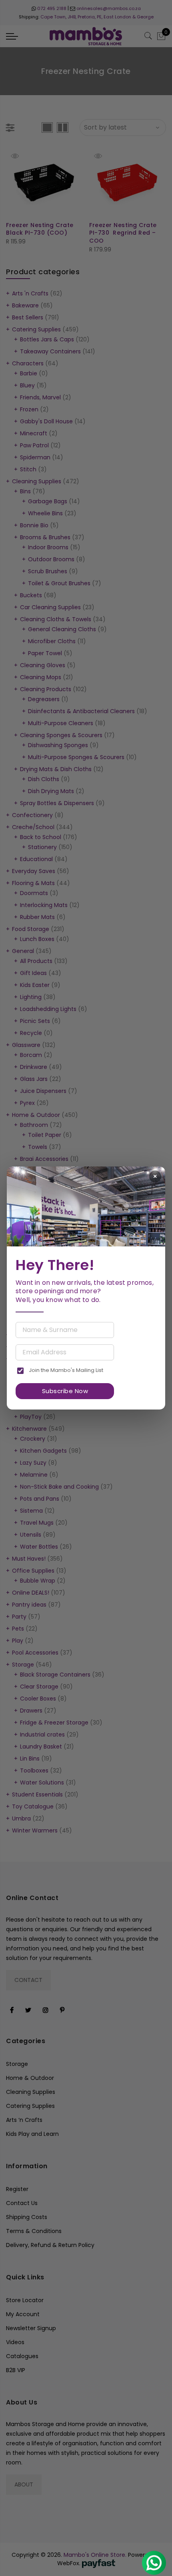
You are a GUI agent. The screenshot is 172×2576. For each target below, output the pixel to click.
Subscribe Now (65, 1391)
